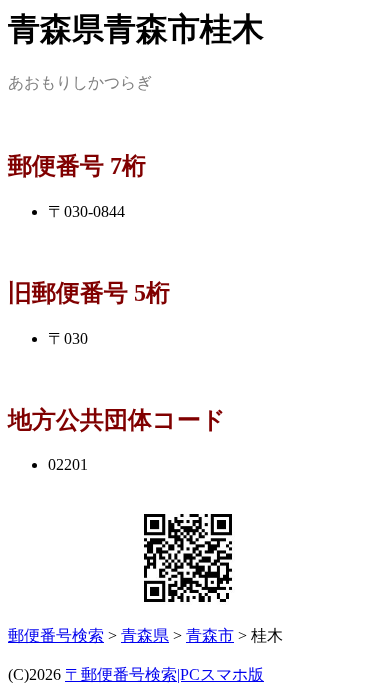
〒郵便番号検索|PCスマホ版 (164, 674)
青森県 (145, 635)
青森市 (210, 635)
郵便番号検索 (56, 635)
